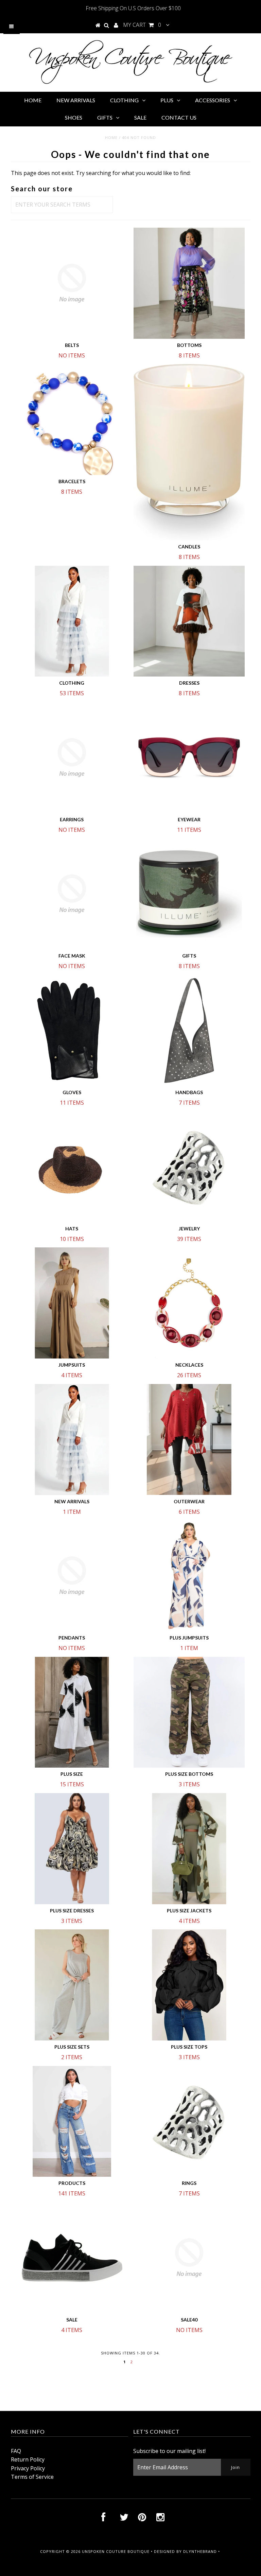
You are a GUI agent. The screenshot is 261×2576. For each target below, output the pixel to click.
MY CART (142, 25)
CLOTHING (124, 100)
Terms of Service (32, 2477)
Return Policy (28, 2459)
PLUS (167, 100)
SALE (140, 117)
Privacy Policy (28, 2468)
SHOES (74, 117)
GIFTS (105, 117)
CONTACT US (179, 117)
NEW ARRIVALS (76, 100)
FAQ (16, 2451)
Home (111, 137)
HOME (33, 100)
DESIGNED (164, 2551)
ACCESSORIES (213, 100)
